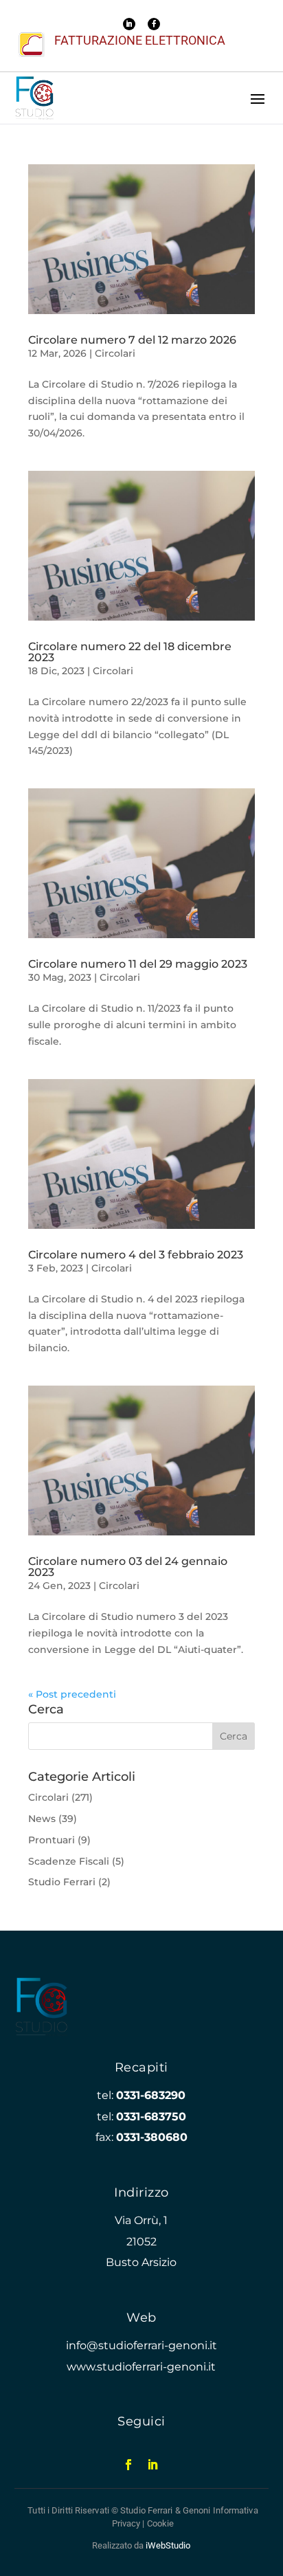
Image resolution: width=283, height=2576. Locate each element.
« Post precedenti (72, 1694)
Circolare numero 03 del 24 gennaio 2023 (128, 1567)
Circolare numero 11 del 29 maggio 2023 (138, 964)
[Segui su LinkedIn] (129, 24)
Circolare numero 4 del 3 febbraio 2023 (136, 1255)
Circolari (115, 353)
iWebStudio (168, 2545)
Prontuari (52, 1840)
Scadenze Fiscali (69, 1861)
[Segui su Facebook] (154, 24)
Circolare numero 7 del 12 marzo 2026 (132, 340)
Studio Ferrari (62, 1882)
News (42, 1819)
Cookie (161, 2523)
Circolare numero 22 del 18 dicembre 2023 (130, 652)
